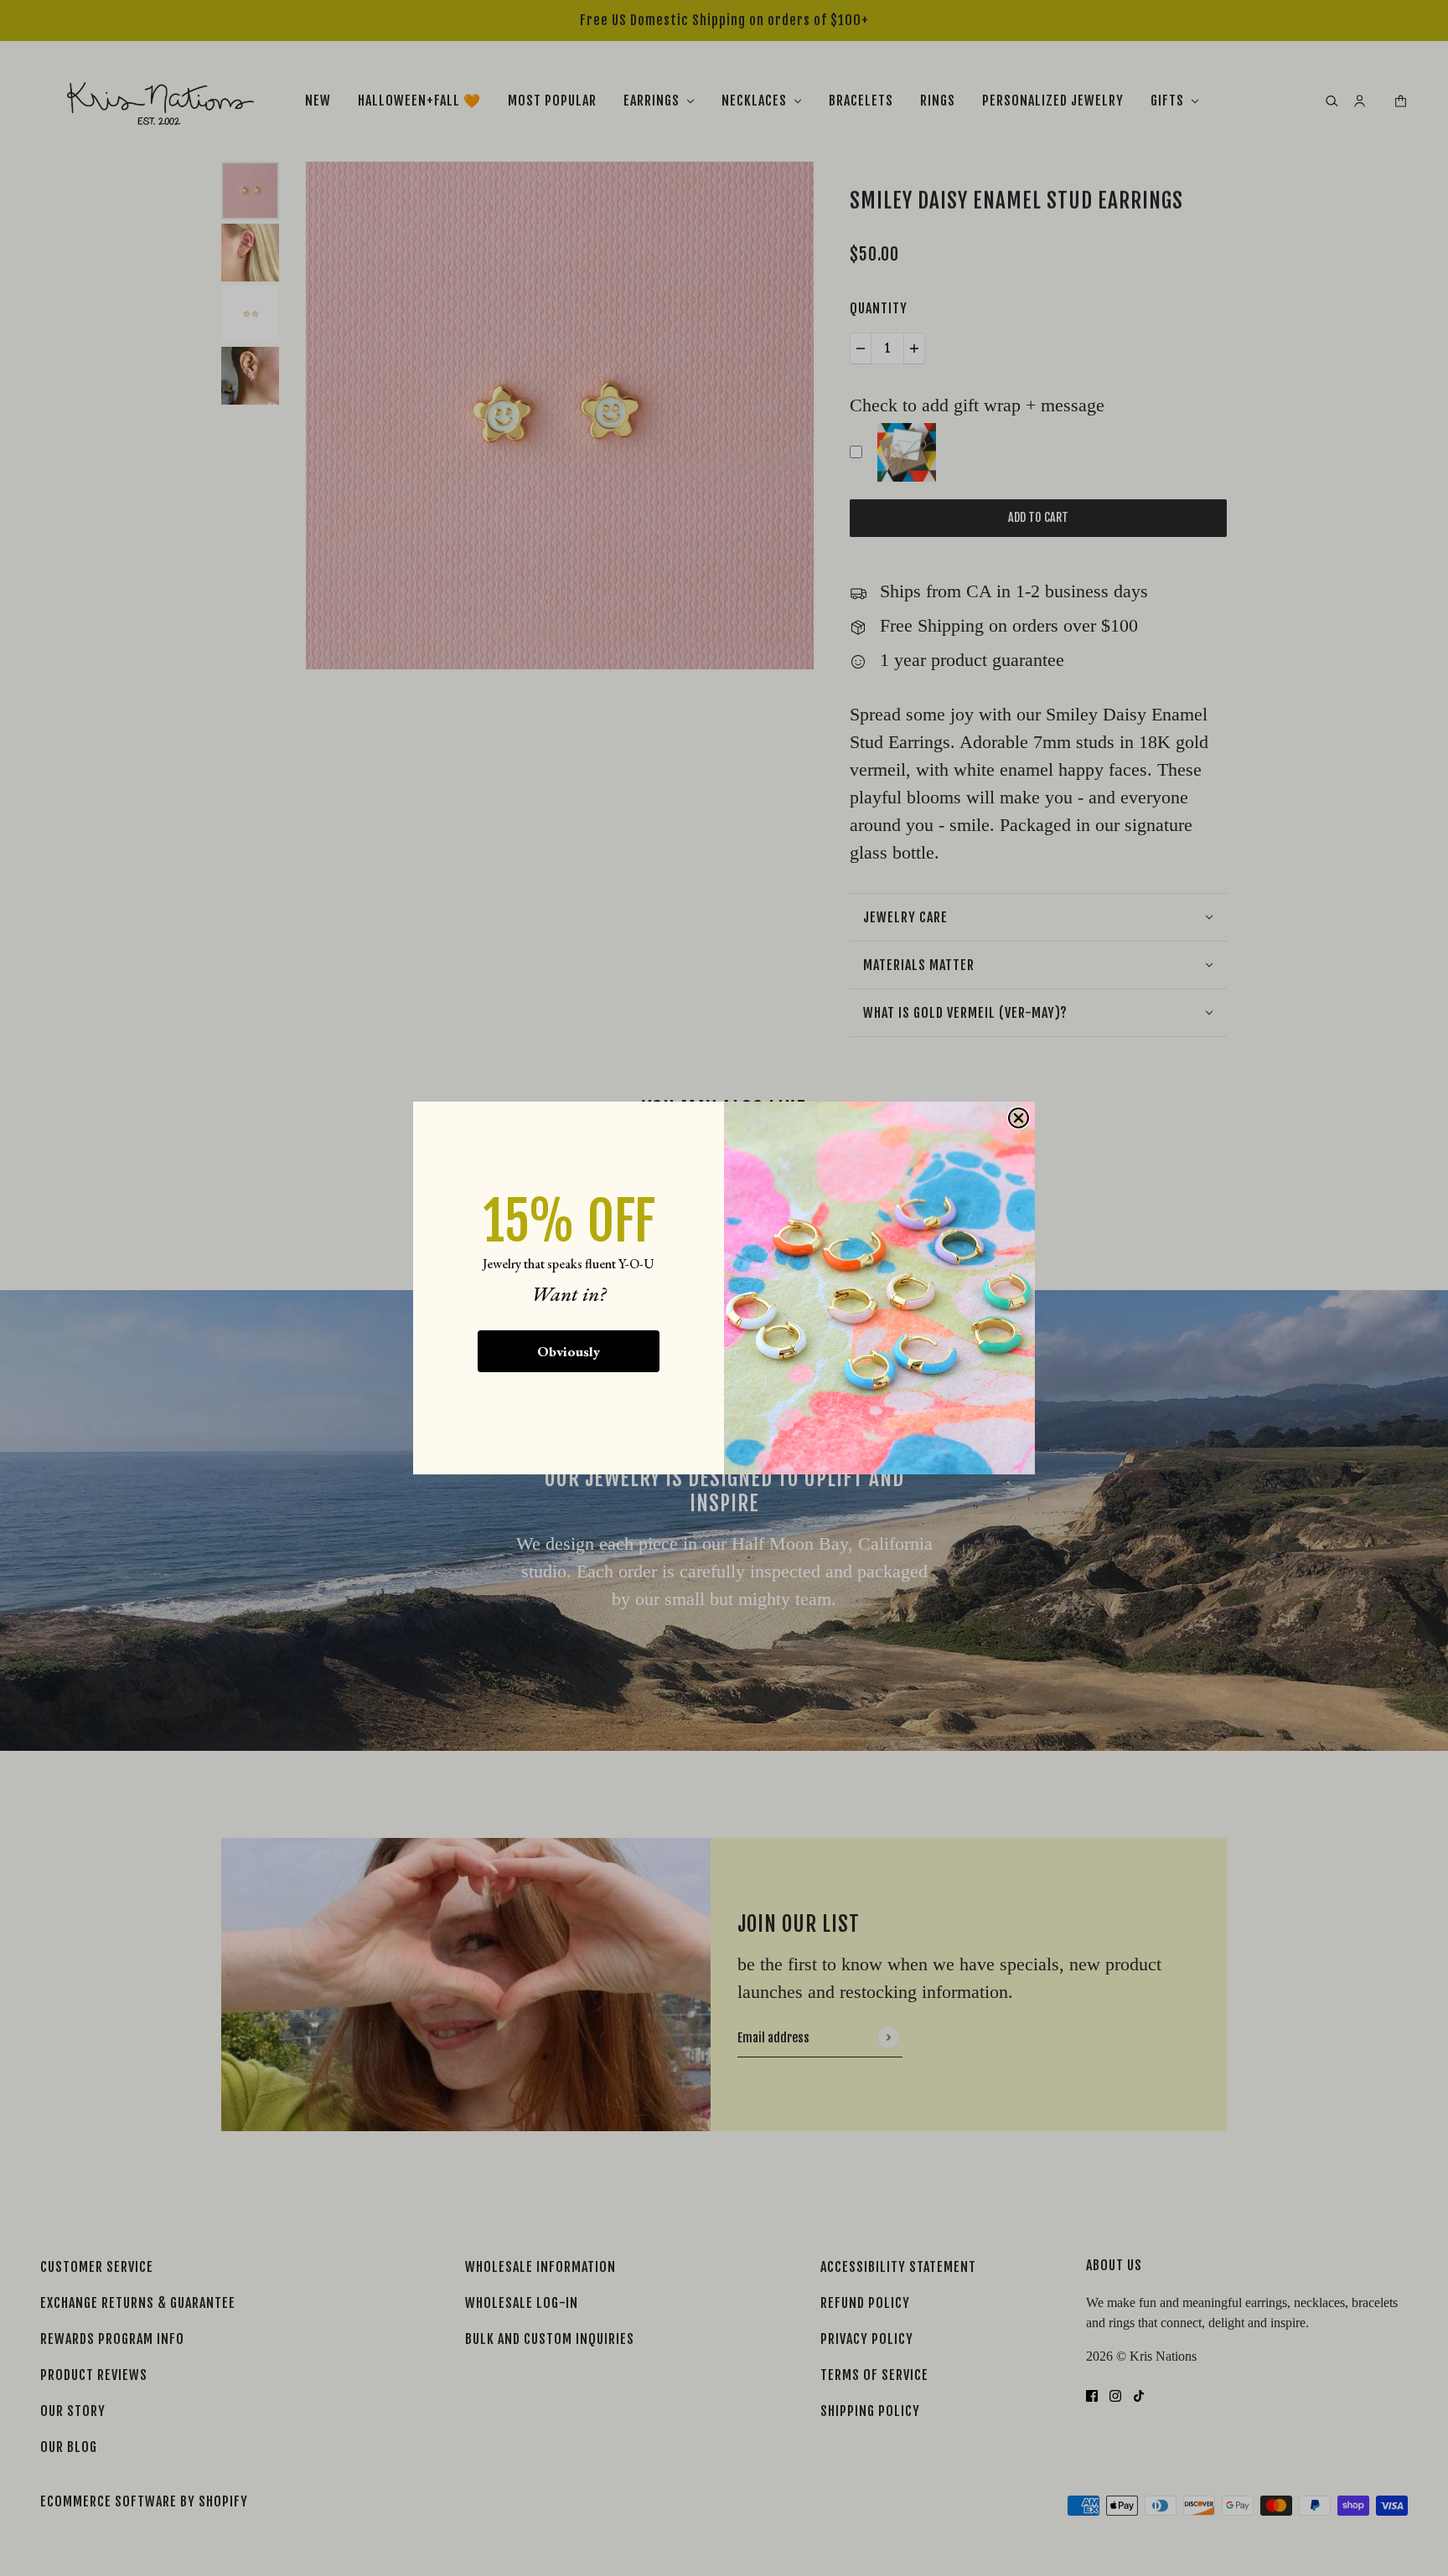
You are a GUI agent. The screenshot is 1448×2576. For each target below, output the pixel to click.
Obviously (569, 1351)
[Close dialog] (1019, 1118)
